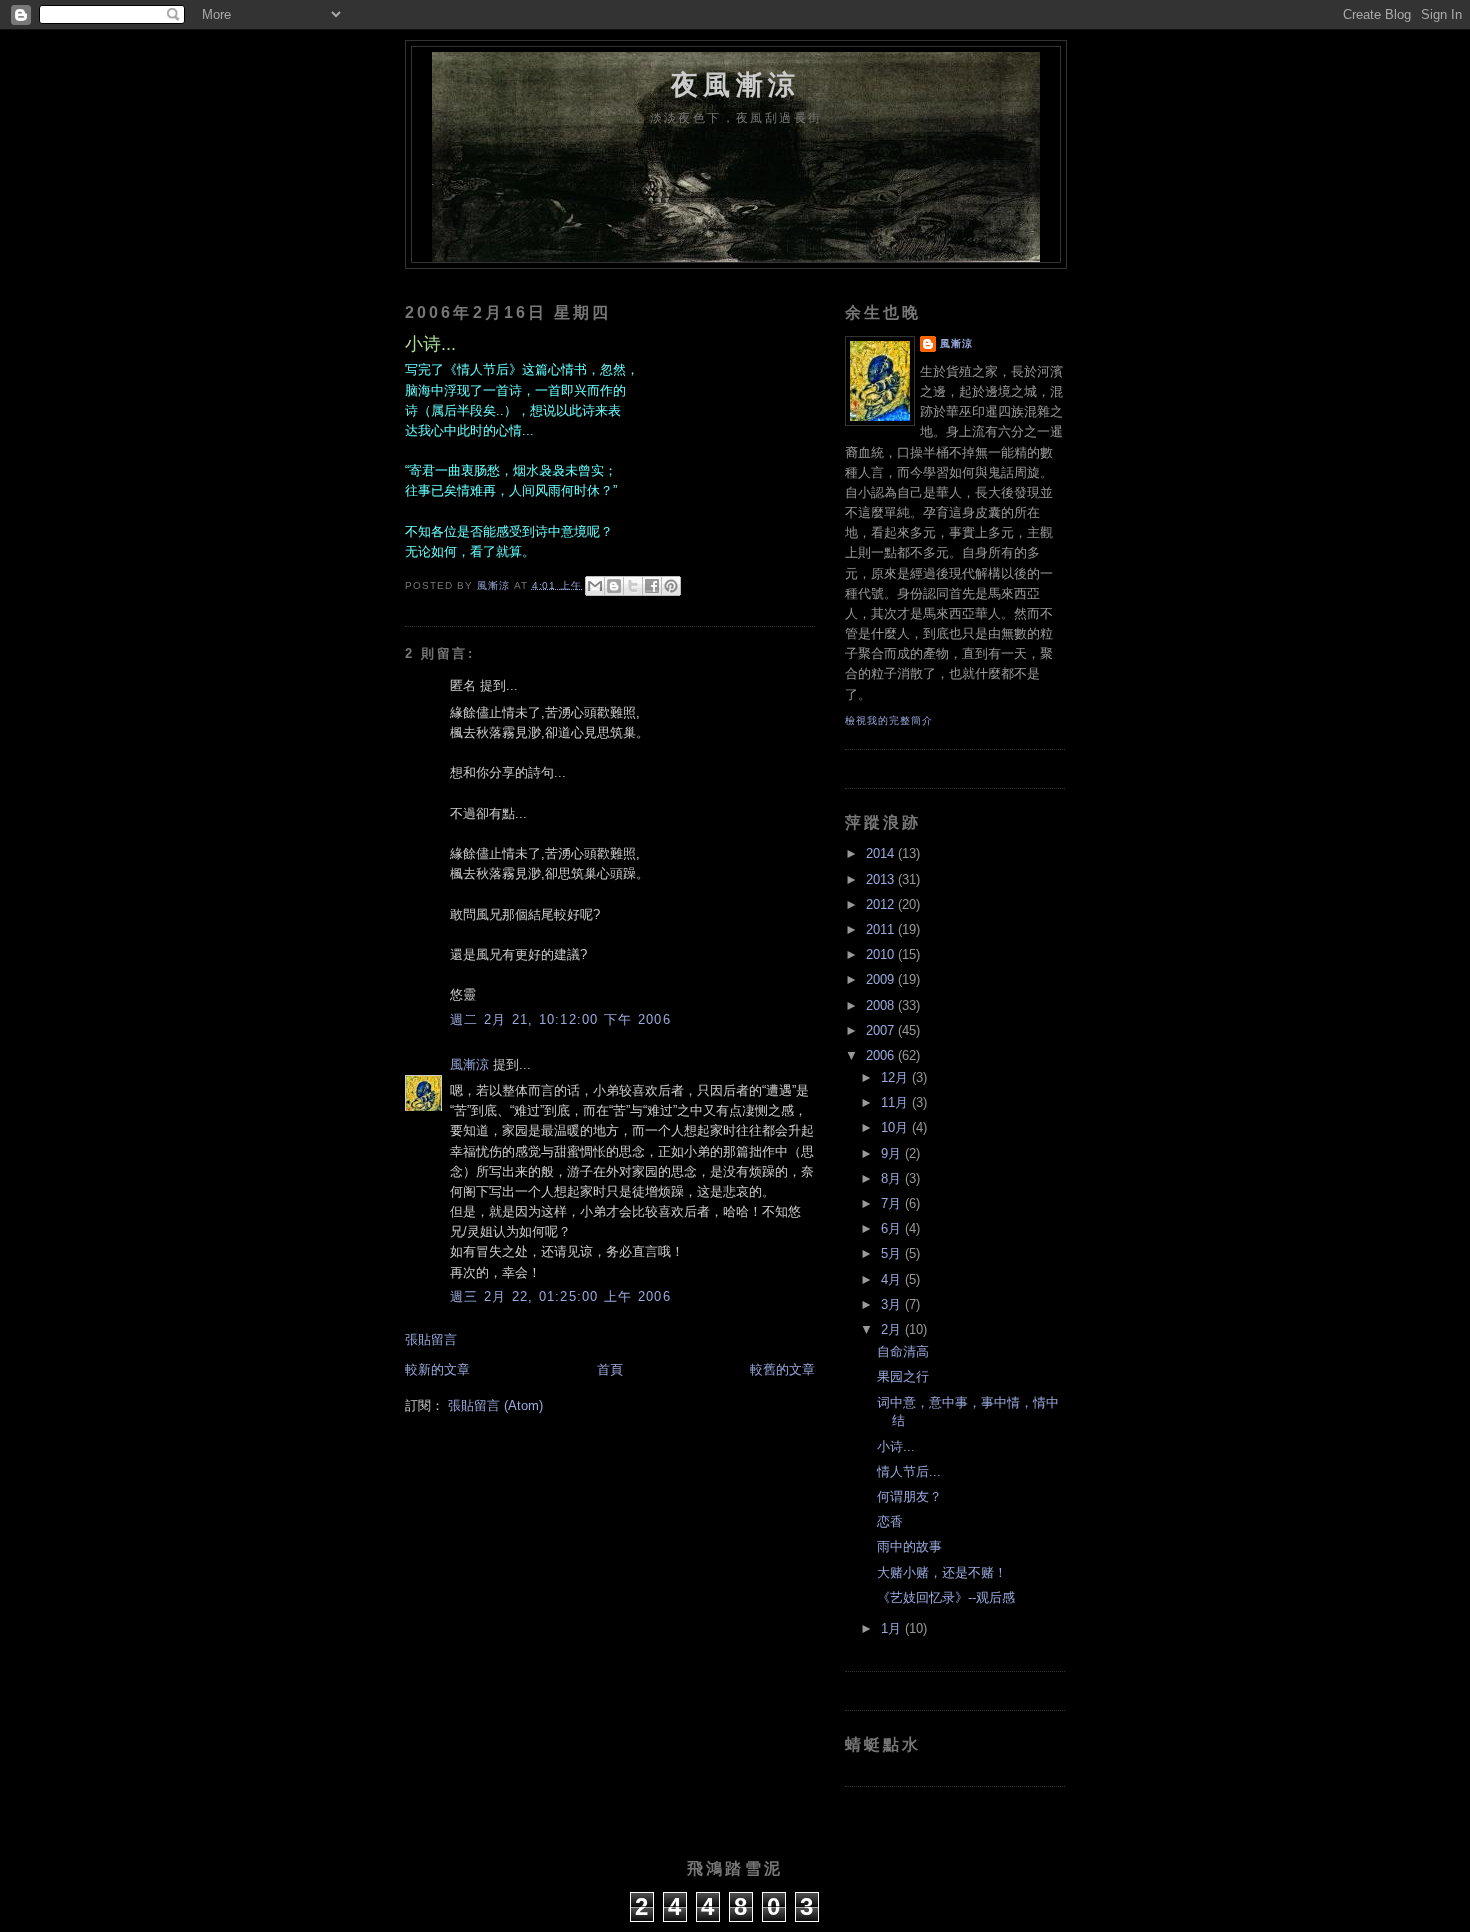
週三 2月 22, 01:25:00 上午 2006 (560, 1297)
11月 (896, 1103)
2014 (882, 854)
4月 (893, 1280)
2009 (882, 980)
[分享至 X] (633, 586)
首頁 (610, 1370)
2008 (882, 1006)
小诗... (896, 1447)
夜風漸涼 (736, 84)
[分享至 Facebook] (652, 586)
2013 (882, 880)
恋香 (890, 1522)
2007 (882, 1031)
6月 (893, 1229)
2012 (882, 905)
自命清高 (903, 1352)
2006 (882, 1056)
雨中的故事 (909, 1547)
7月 (893, 1204)
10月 (896, 1128)
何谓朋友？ (909, 1497)
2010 (882, 955)
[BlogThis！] (614, 586)
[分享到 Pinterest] (671, 586)
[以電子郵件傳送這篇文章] (595, 586)
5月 (893, 1254)
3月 (893, 1305)
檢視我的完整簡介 (889, 720)
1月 (893, 1629)
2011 (882, 930)
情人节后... (909, 1472)
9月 (893, 1154)
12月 (896, 1078)
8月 (893, 1179)
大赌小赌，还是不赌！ (942, 1573)
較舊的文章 (782, 1370)
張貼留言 (431, 1340)
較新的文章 (437, 1370)
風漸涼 (469, 1065)
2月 (893, 1330)
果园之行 (903, 1377)
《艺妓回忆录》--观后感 (946, 1598)
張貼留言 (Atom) (495, 1406)
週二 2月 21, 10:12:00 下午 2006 (560, 1020)
